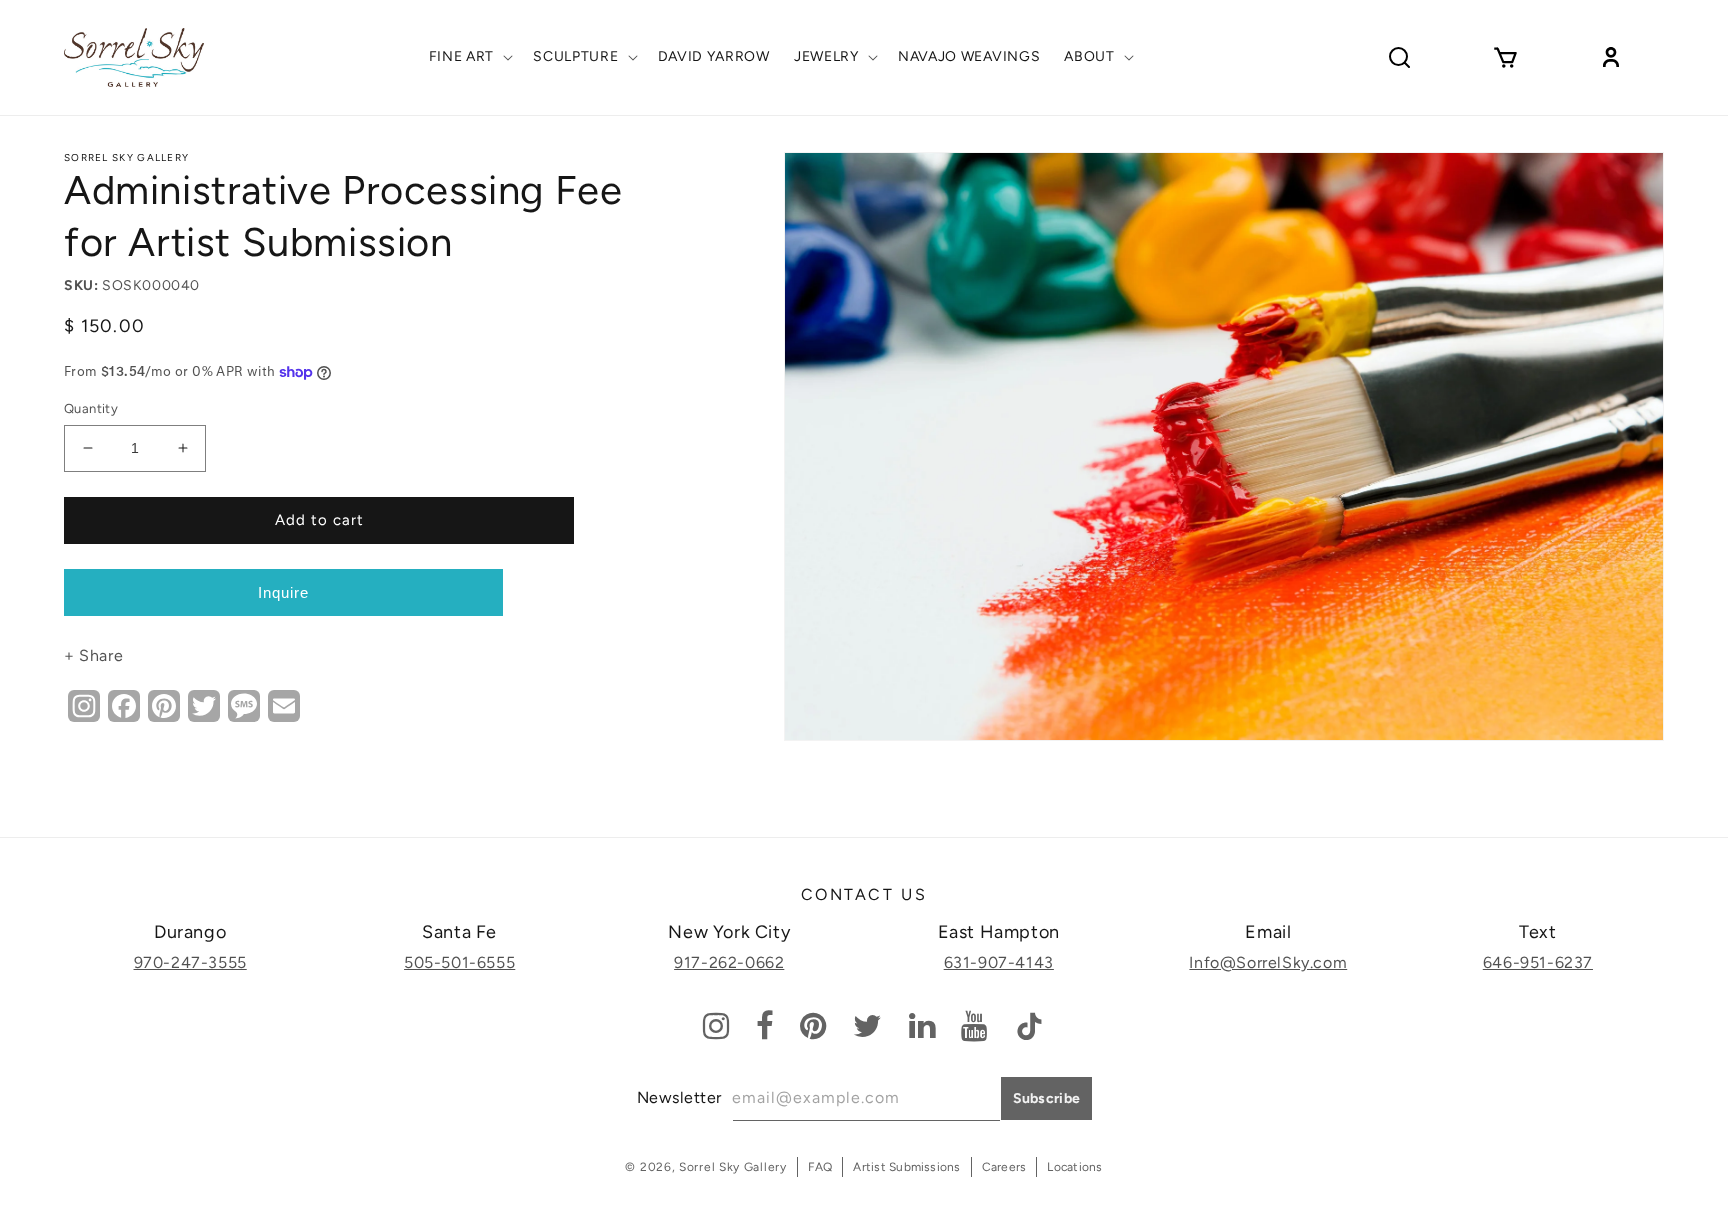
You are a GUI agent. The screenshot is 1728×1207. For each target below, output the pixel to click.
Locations (1074, 1167)
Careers (1004, 1167)
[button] (469, 57)
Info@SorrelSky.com (1268, 962)
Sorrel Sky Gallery (126, 157)
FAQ (820, 1167)
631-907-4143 (999, 962)
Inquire (283, 592)
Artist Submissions (906, 1167)
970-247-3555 (190, 962)
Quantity (91, 408)
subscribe (1047, 1098)
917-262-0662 (729, 962)
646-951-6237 (1538, 962)
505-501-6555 (459, 962)
